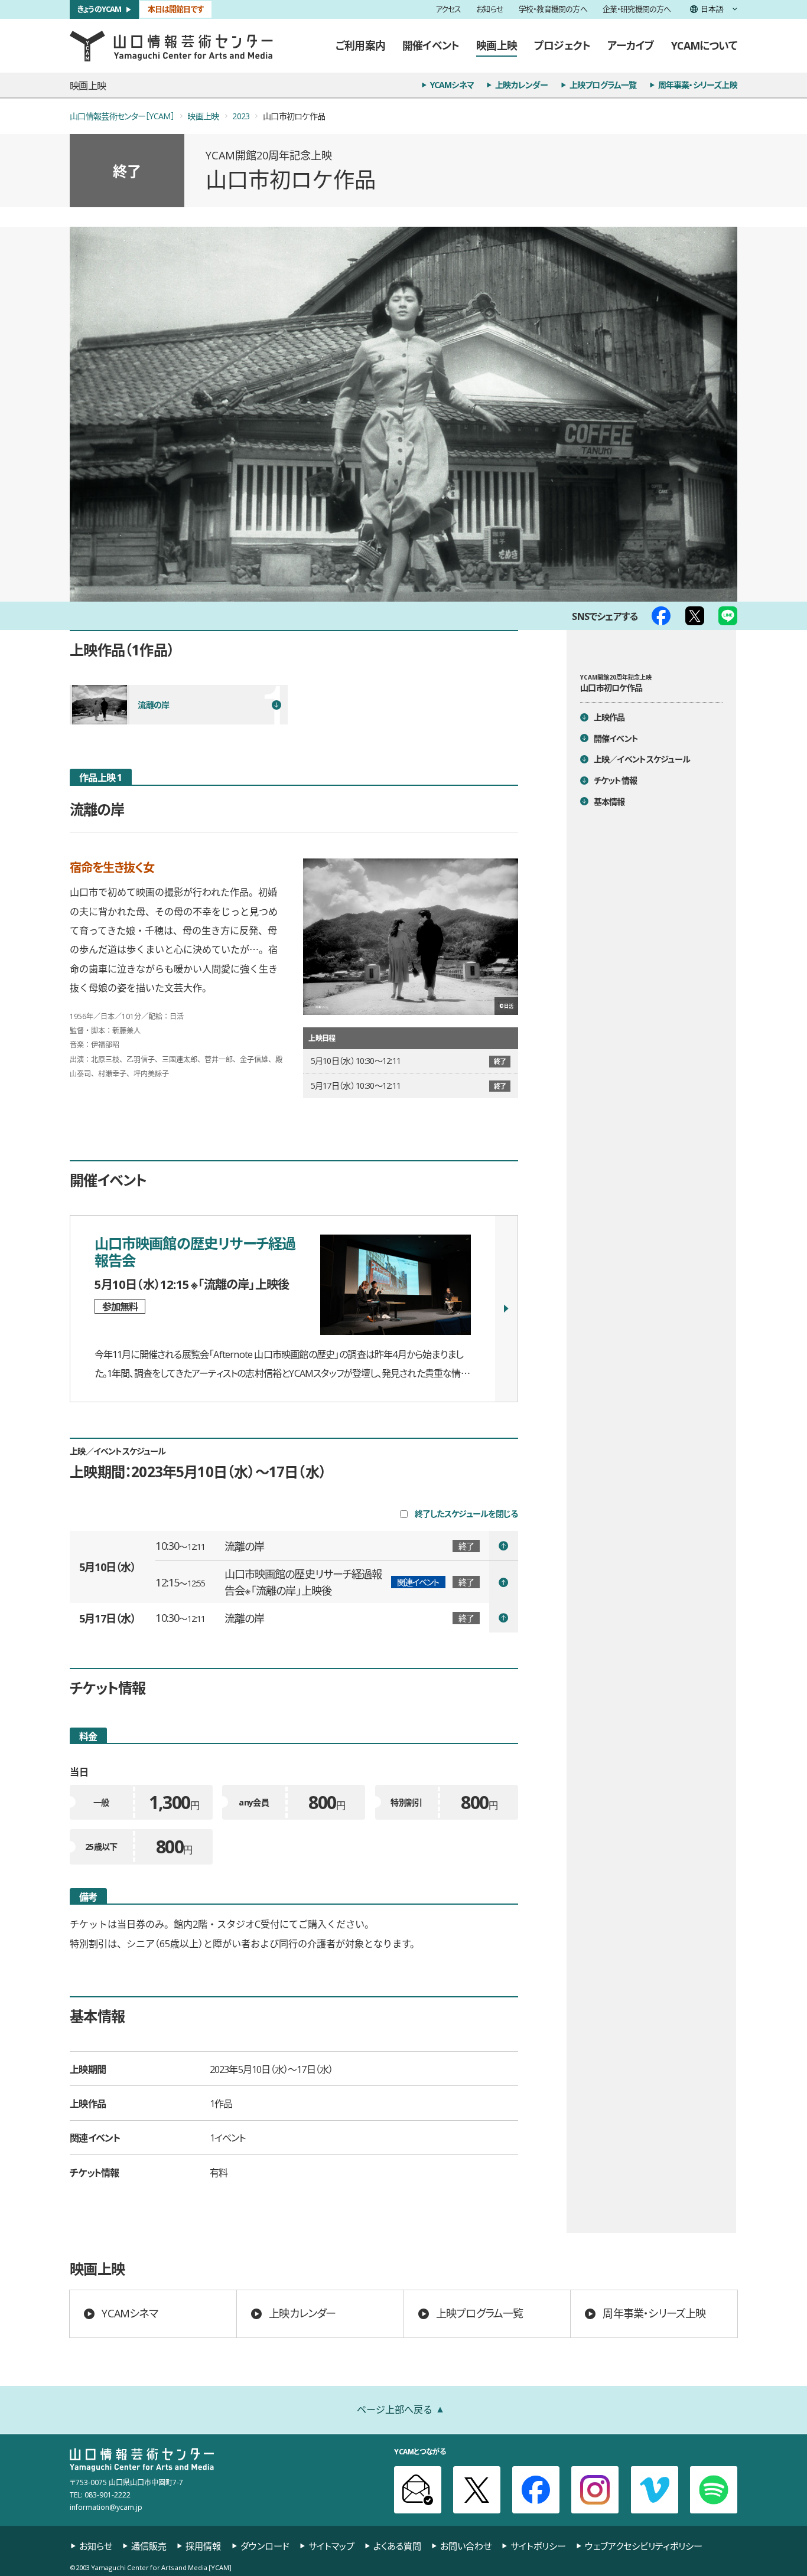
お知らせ (490, 10)
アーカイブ (631, 45)
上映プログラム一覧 (603, 85)
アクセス (448, 10)
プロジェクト (562, 45)
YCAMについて (704, 45)
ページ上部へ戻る (395, 2409)
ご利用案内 (360, 45)
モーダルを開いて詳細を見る (294, 1309)
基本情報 (609, 801)
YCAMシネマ (452, 85)
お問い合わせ (466, 2546)
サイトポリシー (538, 2546)
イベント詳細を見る (336, 1546)
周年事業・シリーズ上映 (698, 85)
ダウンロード (265, 2546)
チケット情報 (616, 780)
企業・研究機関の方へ (637, 10)
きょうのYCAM (100, 9)
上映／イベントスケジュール (642, 760)
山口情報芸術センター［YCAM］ (122, 116)
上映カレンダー (521, 85)
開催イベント (431, 45)
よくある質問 (397, 2546)
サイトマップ (331, 2546)
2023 (241, 116)
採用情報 (203, 2546)
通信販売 (149, 2546)
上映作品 (609, 717)
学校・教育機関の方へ (553, 10)
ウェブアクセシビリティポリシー (644, 2546)
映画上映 (497, 45)
